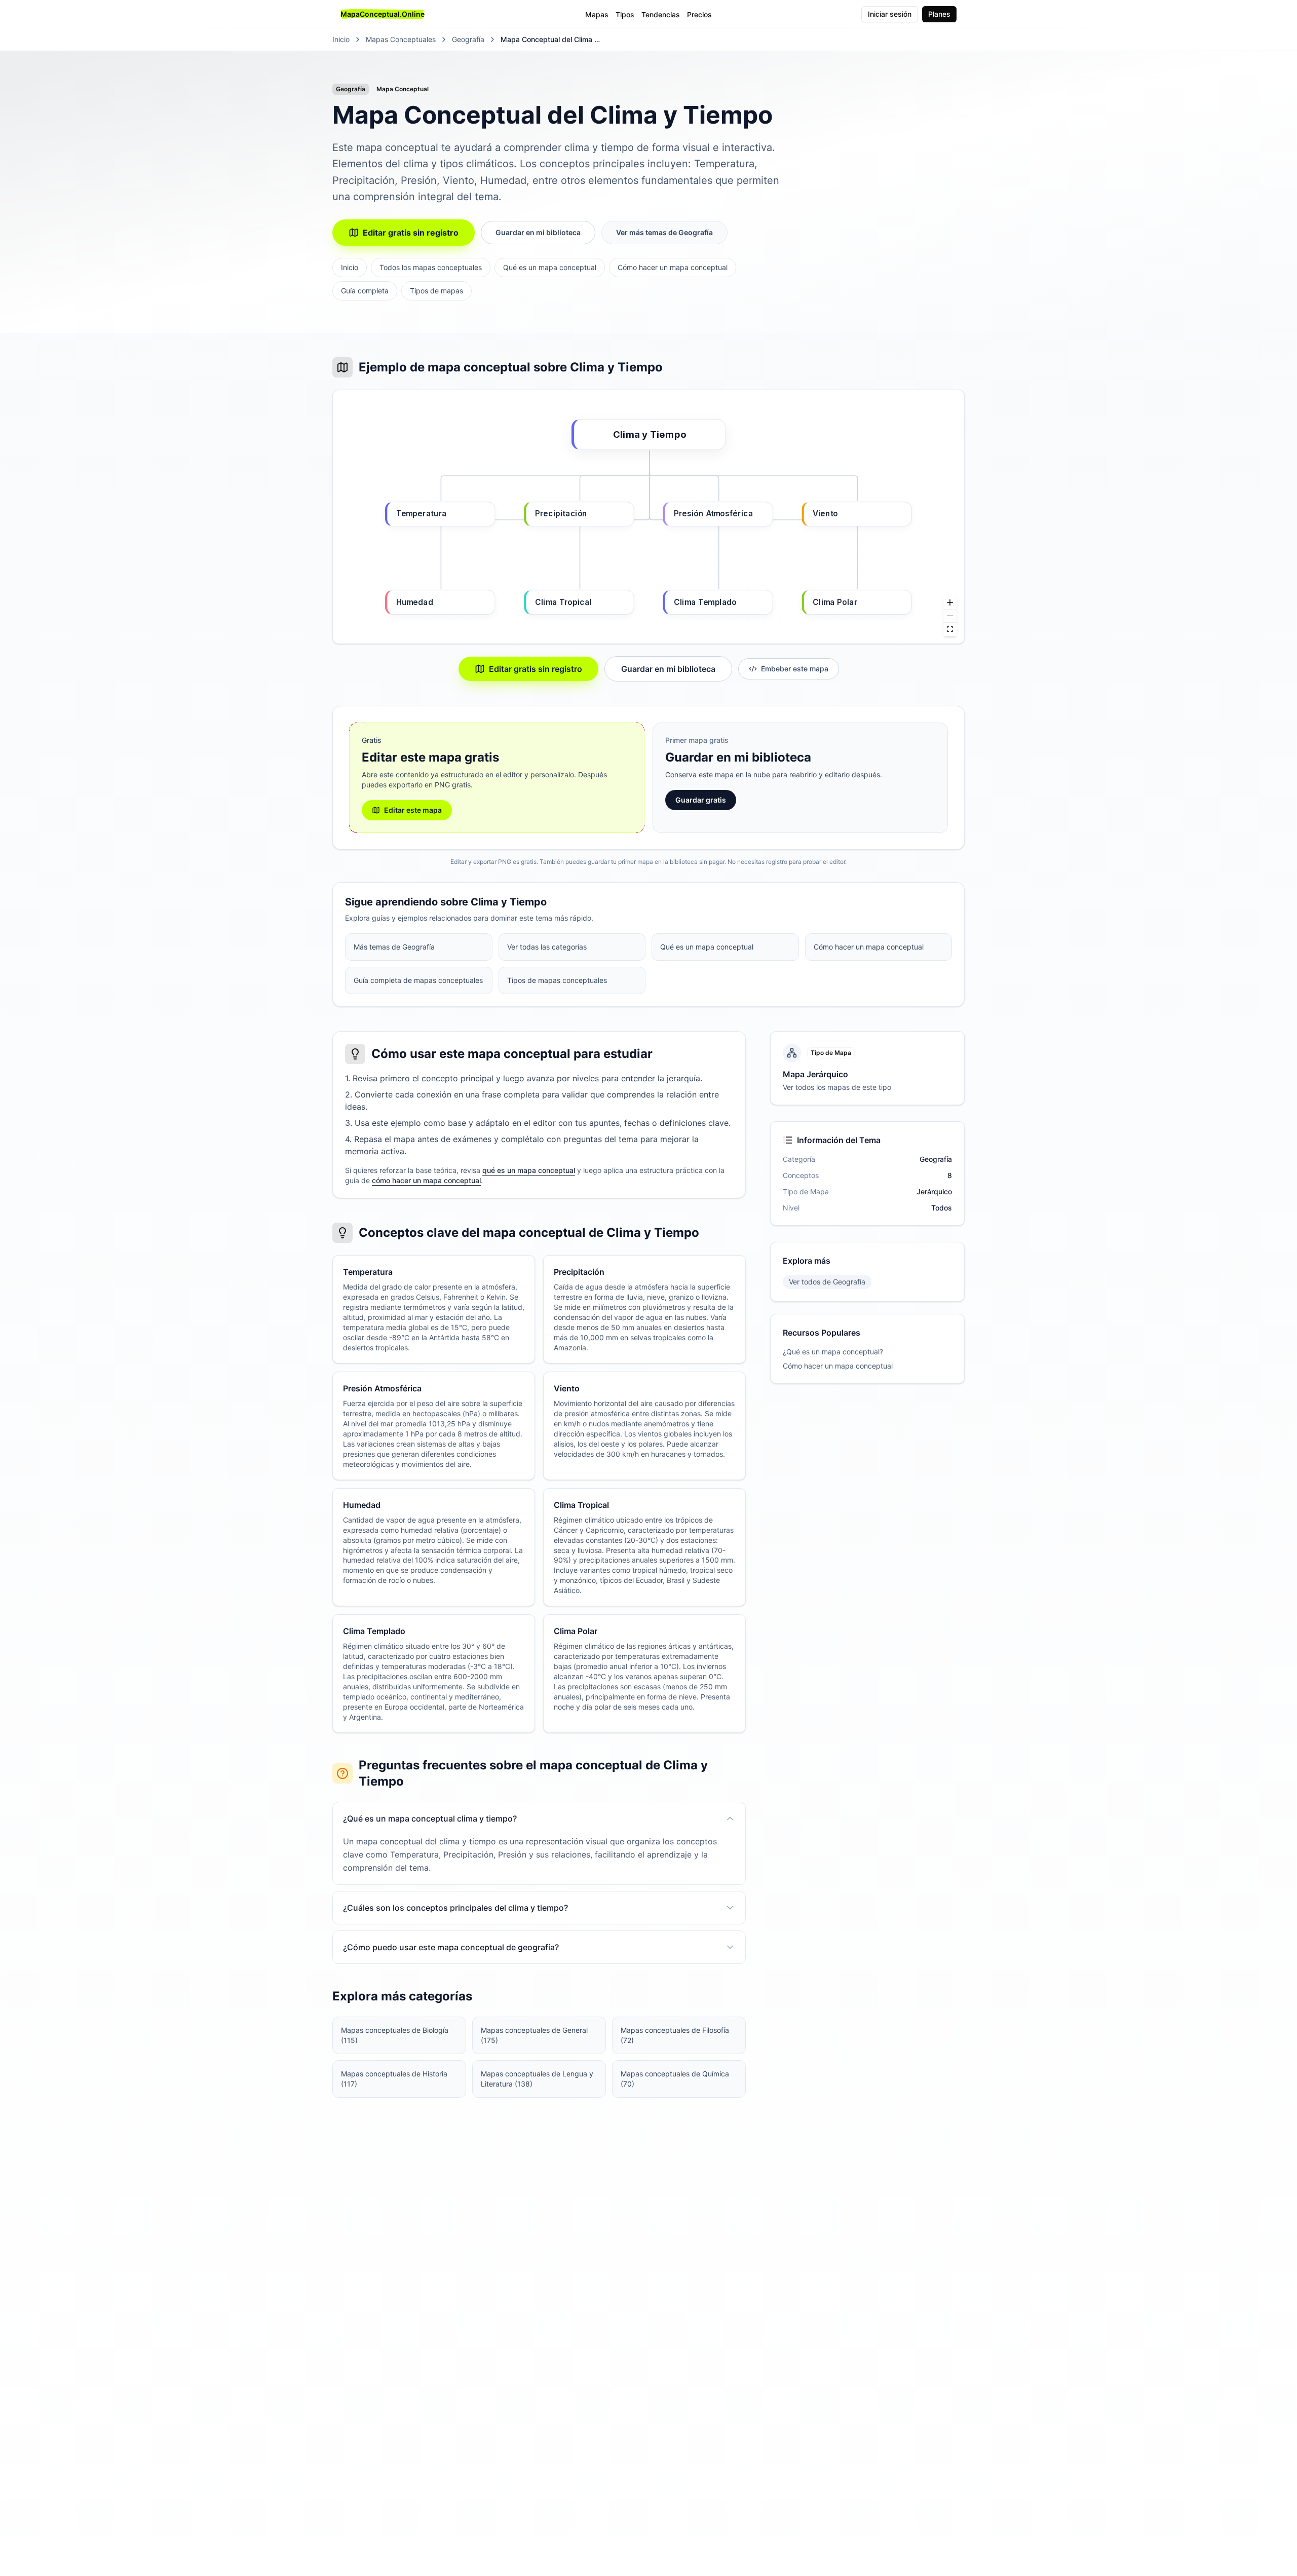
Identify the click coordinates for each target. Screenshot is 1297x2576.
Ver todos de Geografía (827, 1282)
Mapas (597, 14)
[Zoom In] (950, 603)
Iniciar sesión (890, 14)
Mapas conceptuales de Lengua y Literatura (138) (537, 2079)
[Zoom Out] (950, 616)
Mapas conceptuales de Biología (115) (395, 2035)
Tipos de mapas (436, 291)
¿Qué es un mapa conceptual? (833, 1352)
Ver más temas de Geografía (664, 232)
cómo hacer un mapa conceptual (426, 1180)
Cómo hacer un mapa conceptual (673, 267)
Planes (939, 14)
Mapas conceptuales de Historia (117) (394, 2079)
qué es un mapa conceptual (529, 1170)
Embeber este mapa (795, 669)
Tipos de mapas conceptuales (557, 980)
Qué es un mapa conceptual (550, 267)
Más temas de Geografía (394, 947)
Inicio (341, 39)
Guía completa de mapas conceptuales (418, 980)
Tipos (625, 14)
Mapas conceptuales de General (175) (534, 2035)
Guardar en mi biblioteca (538, 232)
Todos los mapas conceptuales (431, 267)
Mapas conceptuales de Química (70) (675, 2079)
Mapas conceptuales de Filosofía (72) (675, 2035)
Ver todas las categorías (547, 947)
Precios (699, 14)
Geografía (468, 39)
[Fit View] (950, 629)
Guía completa (365, 291)
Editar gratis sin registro (411, 233)
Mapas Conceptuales (401, 39)
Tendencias (661, 14)
